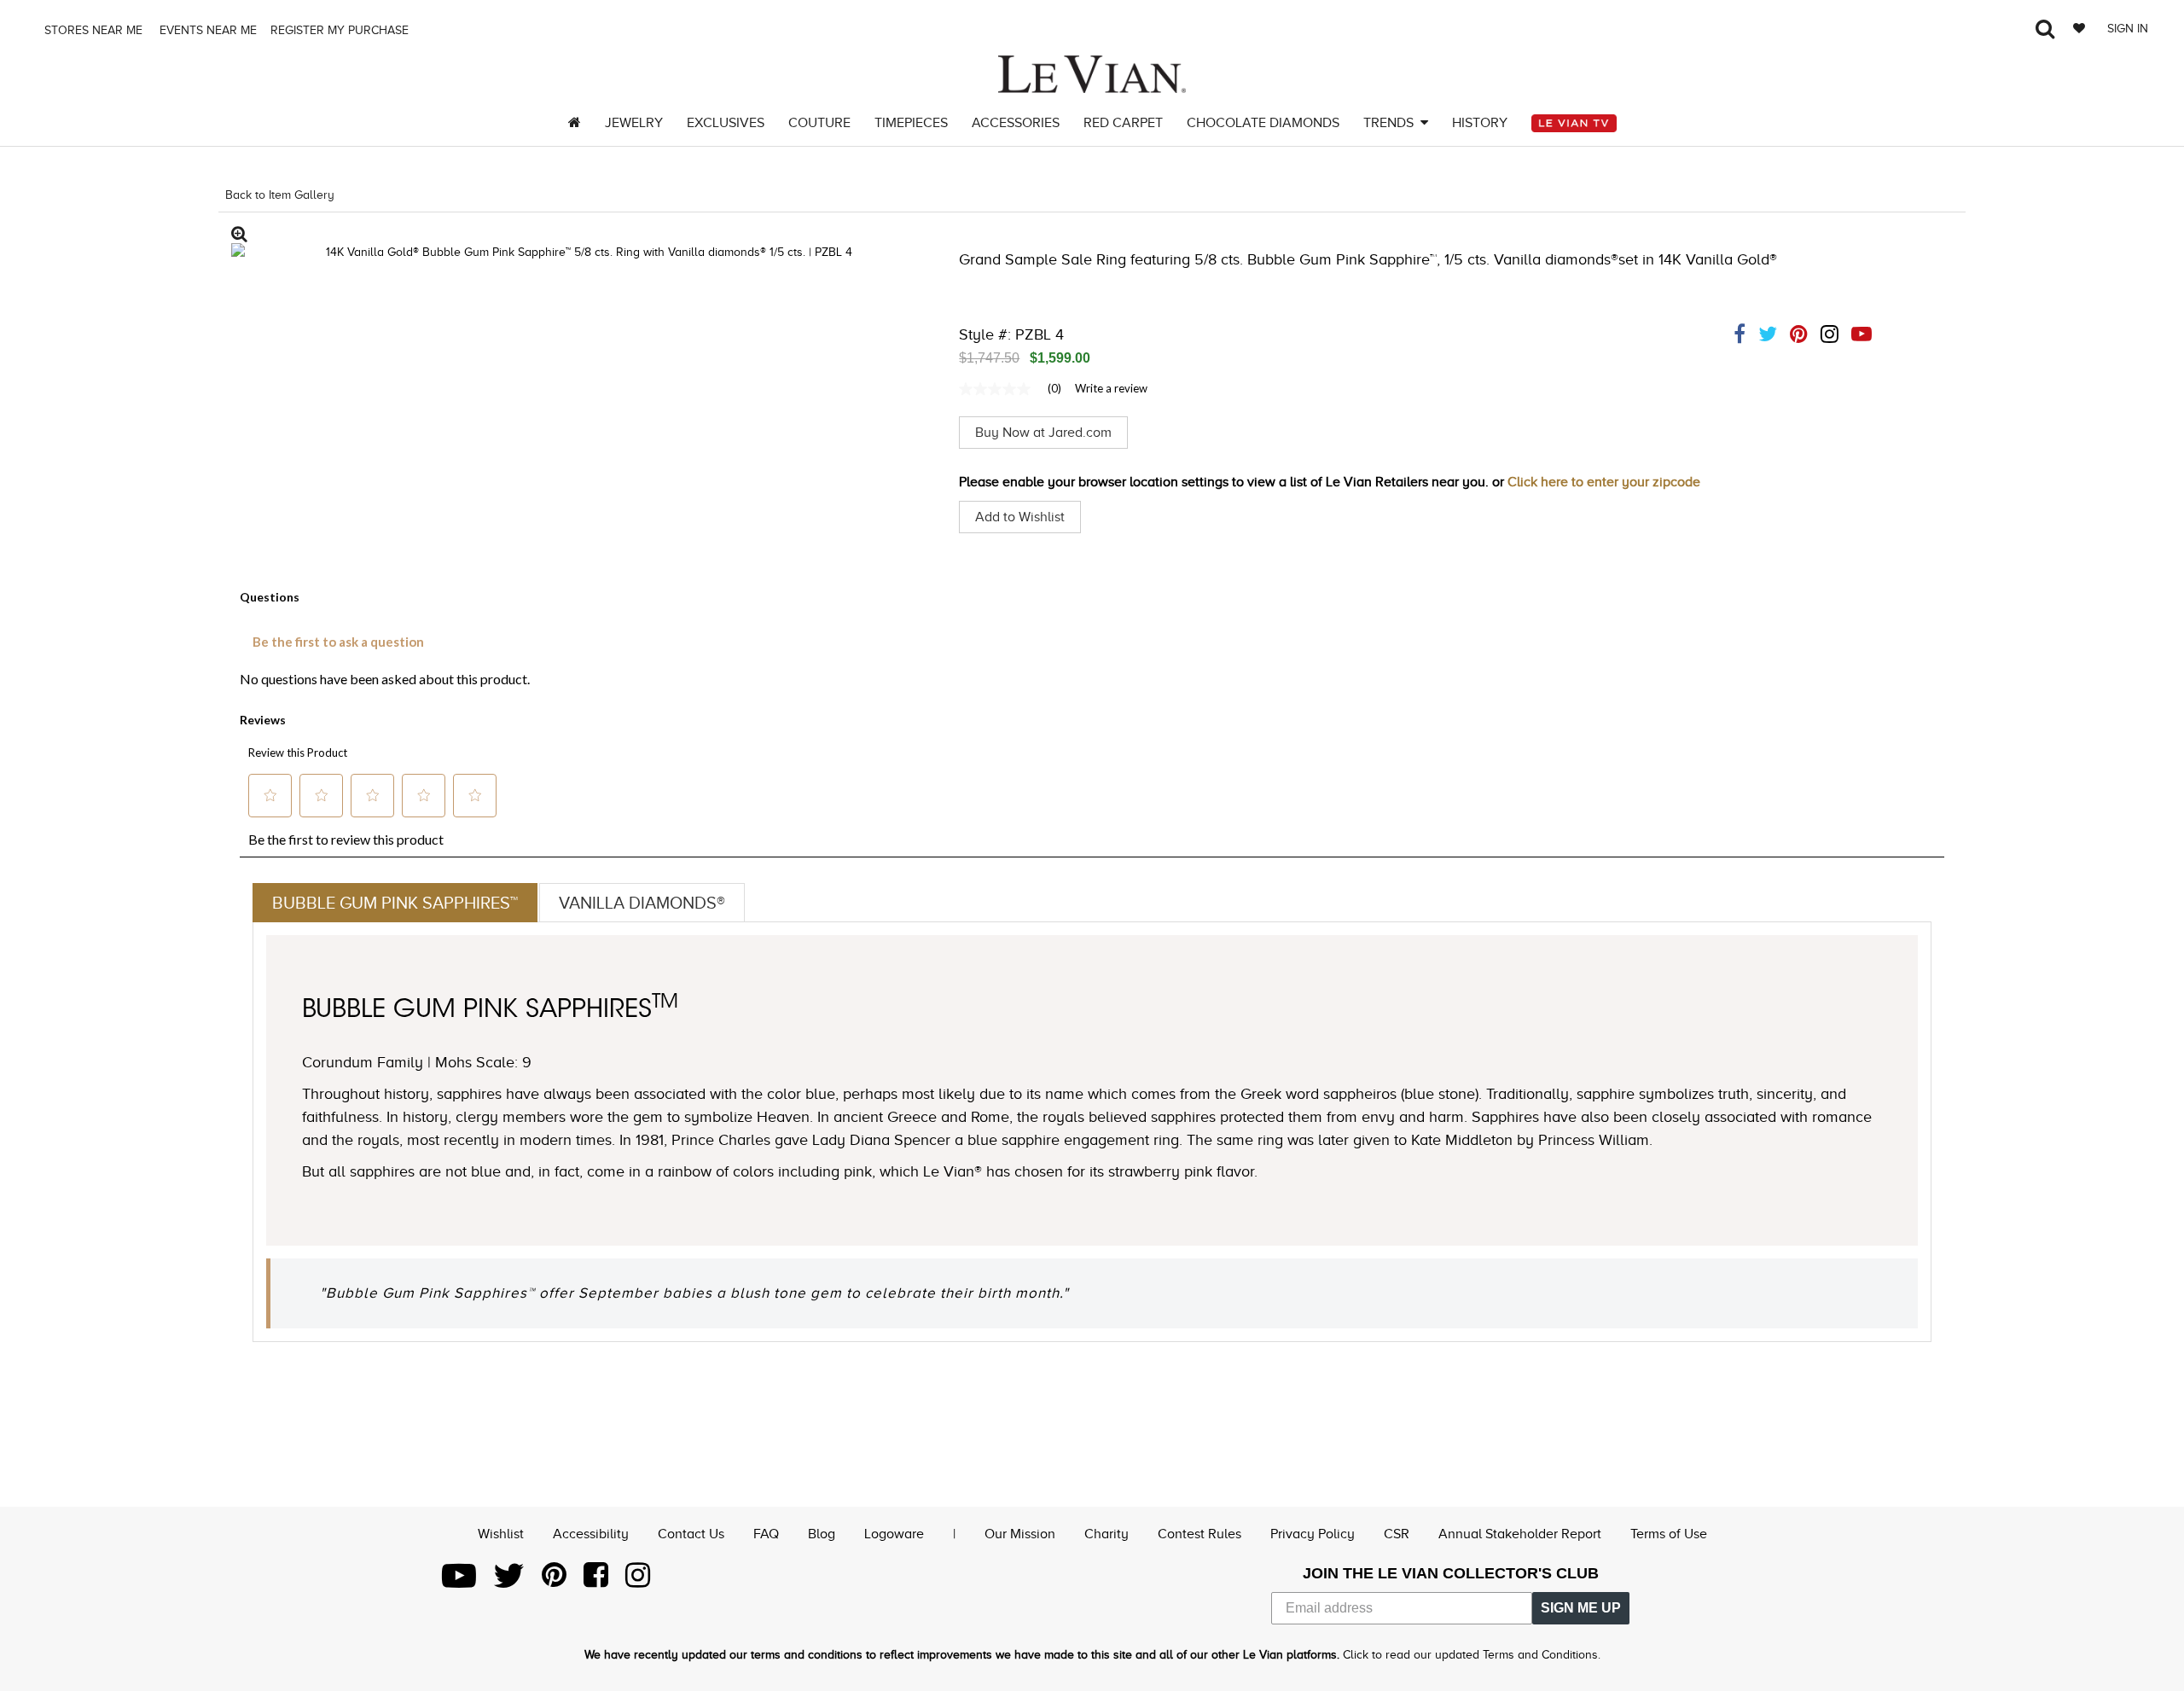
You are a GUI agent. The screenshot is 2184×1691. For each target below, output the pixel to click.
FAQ (766, 1534)
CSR (1397, 1534)
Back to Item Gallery (280, 195)
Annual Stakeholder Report (1520, 1534)
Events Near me (206, 30)
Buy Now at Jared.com (1043, 433)
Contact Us (691, 1534)
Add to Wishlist (1020, 517)
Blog (822, 1534)
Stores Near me (92, 30)
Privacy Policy (1313, 1534)
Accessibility (591, 1534)
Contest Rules (1199, 1534)
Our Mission (1020, 1534)
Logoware (894, 1534)
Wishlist (501, 1534)
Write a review (1111, 388)
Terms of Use (1669, 1534)
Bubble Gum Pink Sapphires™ (395, 903)
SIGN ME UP (1581, 1608)
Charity (1107, 1534)
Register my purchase (341, 30)
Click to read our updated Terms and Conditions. (1472, 1655)
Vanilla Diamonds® (642, 903)
